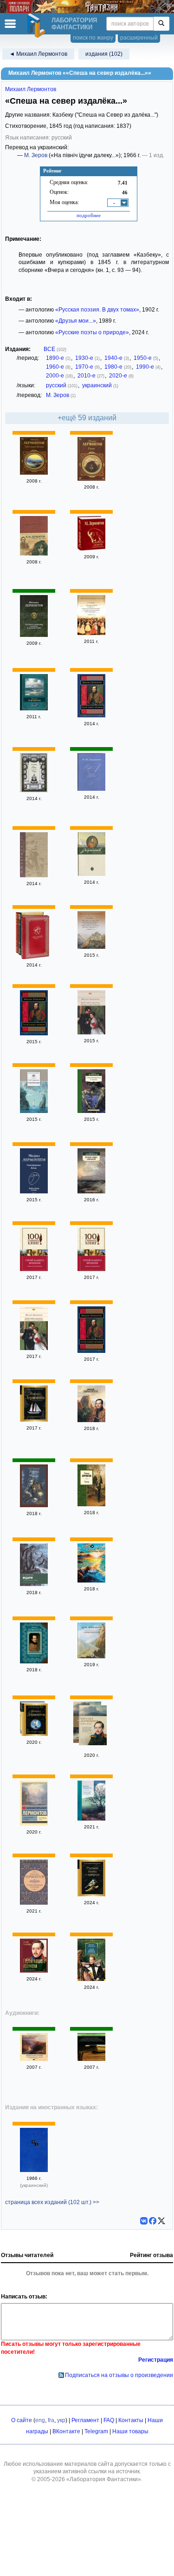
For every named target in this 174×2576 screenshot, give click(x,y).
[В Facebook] (153, 2221)
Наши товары (130, 2431)
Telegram (96, 2431)
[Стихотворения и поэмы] (91, 1111)
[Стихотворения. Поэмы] (34, 1192)
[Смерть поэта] (93, 1726)
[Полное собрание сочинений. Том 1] (91, 789)
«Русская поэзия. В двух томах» (97, 310)
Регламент (85, 2420)
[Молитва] (91, 1504)
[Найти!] (161, 24)
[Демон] (91, 479)
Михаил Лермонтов (31, 89)
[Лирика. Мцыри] (34, 1505)
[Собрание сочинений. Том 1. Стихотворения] (91, 874)
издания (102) (104, 54)
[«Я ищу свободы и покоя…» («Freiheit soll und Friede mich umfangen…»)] (91, 633)
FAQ (109, 2420)
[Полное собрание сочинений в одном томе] (34, 635)
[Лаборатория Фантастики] (38, 26)
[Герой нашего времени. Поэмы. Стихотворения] (91, 1033)
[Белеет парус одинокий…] (34, 709)
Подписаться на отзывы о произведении (119, 2375)
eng (40, 2420)
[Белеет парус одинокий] (34, 1734)
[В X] (161, 2221)
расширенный (139, 38)
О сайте (22, 2420)
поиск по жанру (93, 38)
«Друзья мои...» (76, 321)
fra (51, 2420)
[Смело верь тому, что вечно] (34, 875)
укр (61, 2420)
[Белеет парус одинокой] (91, 1192)
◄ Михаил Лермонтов (38, 54)
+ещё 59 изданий (87, 418)
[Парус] (91, 1581)
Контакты (131, 2420)
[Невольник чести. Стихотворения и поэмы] (34, 2059)
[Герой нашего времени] (34, 473)
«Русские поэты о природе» (92, 332)
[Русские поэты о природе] (91, 1894)
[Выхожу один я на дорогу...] (91, 1819)
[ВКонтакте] (144, 2221)
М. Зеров (36, 155)
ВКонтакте (66, 2431)
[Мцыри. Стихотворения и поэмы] (34, 1584)
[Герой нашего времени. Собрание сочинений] (91, 1979)
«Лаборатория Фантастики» (104, 2479)
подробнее (89, 215)
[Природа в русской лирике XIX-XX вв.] (91, 2059)
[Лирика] (34, 790)
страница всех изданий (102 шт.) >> (52, 2202)
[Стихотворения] (35, 938)
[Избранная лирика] (91, 1420)
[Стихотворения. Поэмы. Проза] (34, 554)
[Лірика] (34, 2170)
